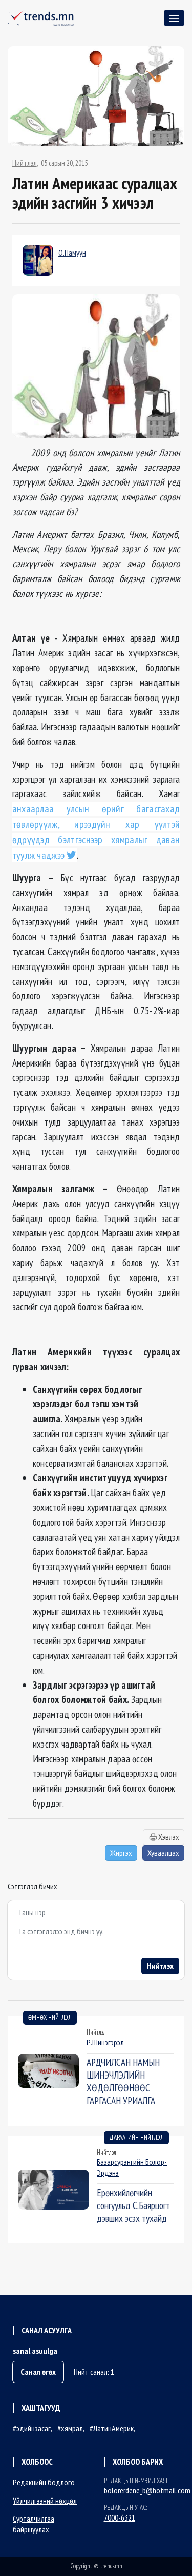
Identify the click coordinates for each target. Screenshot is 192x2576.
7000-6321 (120, 2517)
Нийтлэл (25, 163)
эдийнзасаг (34, 2428)
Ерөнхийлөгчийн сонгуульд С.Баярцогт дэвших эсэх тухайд (133, 2205)
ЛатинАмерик (113, 2428)
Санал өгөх (38, 2372)
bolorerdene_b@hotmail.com (147, 2490)
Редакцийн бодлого (44, 2482)
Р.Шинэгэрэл (105, 2042)
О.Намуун (72, 253)
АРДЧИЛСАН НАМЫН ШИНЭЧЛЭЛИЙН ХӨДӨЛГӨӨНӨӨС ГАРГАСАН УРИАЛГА (123, 2081)
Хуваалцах (163, 1853)
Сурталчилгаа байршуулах (34, 2524)
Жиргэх (121, 1853)
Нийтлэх (160, 1966)
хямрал (72, 2428)
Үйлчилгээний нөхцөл (45, 2501)
